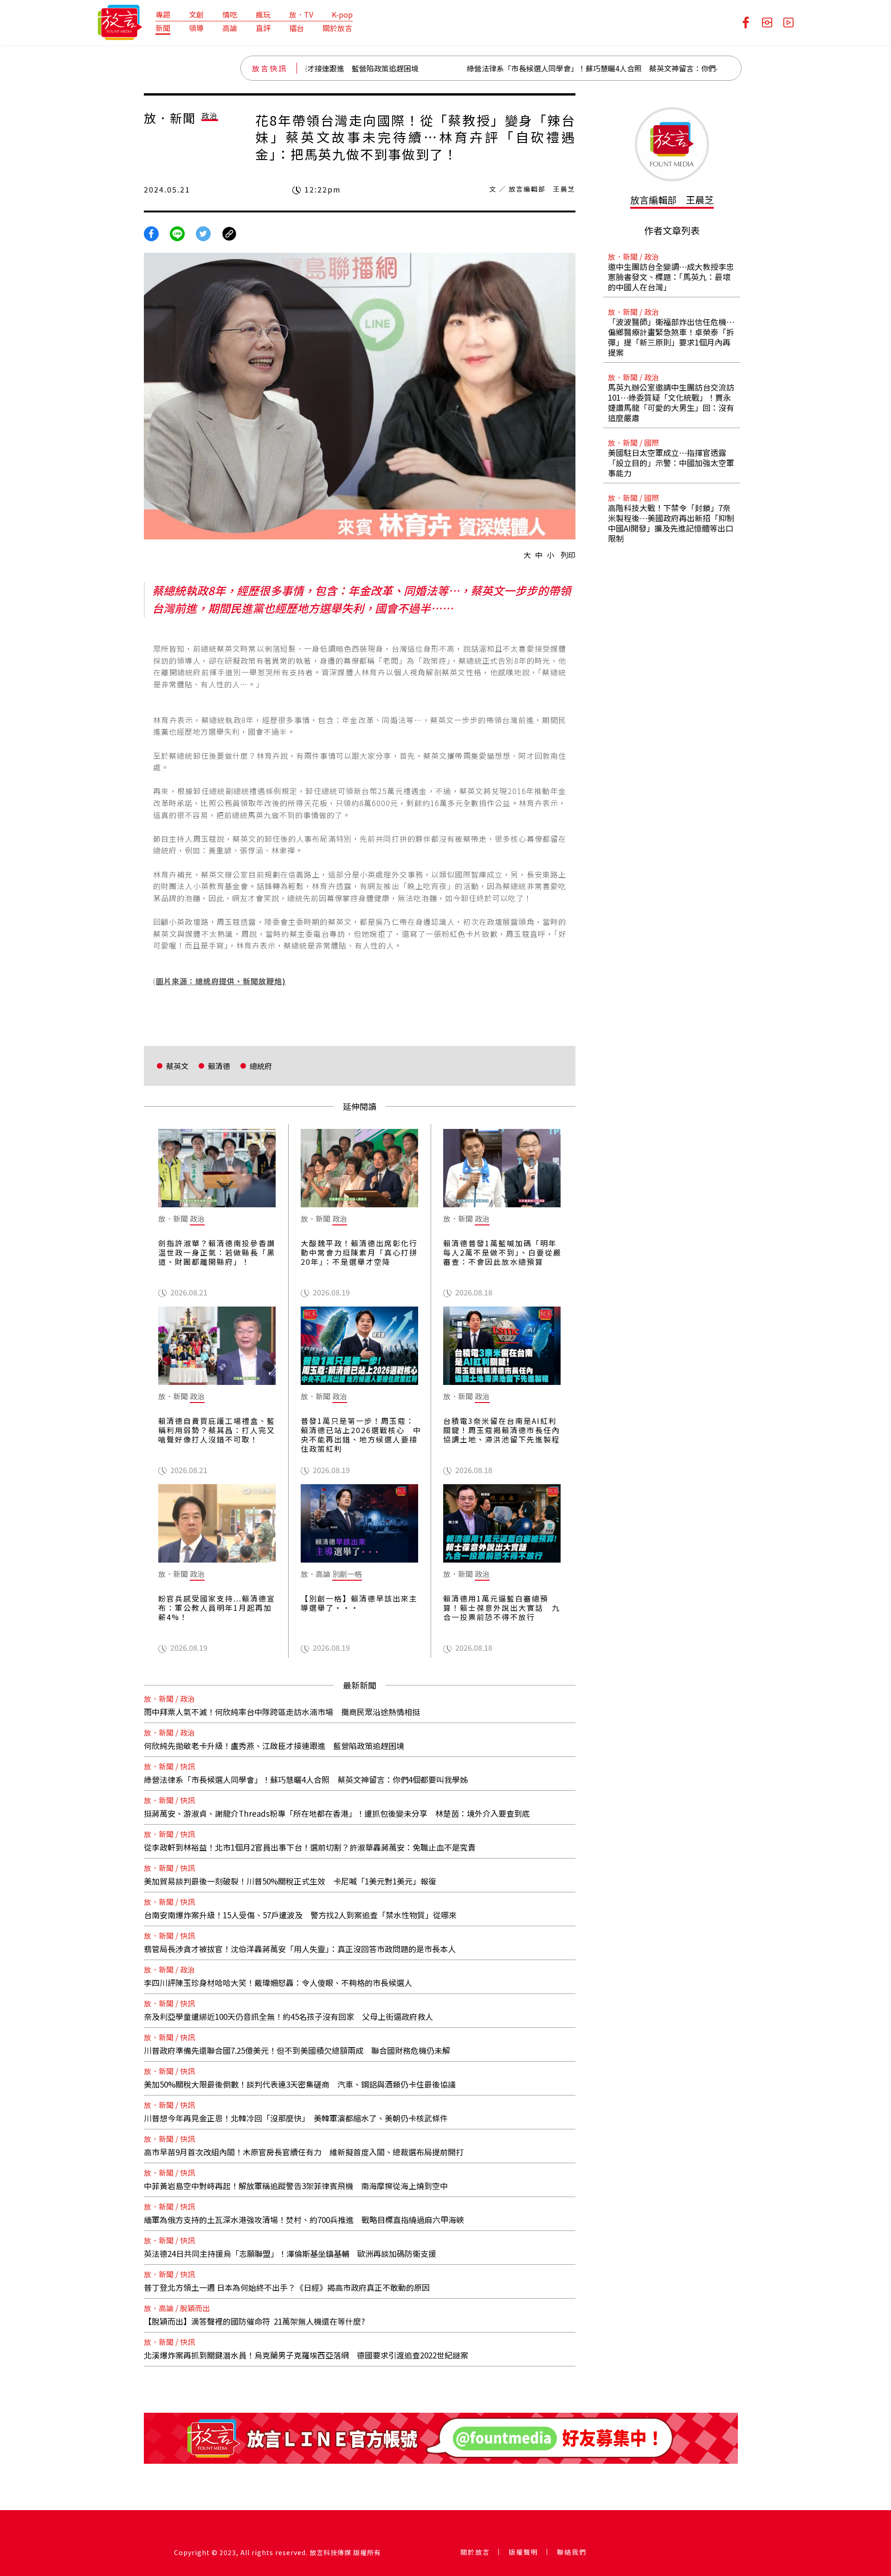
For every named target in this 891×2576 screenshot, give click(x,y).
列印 (568, 555)
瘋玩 (263, 14)
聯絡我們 (572, 2552)
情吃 (230, 14)
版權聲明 (523, 2552)
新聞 (163, 28)
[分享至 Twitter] (203, 233)
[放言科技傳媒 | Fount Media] (120, 21)
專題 (163, 14)
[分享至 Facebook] (151, 233)
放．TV (301, 14)
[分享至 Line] (177, 233)
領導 (196, 28)
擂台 (297, 28)
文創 (196, 14)
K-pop (342, 14)
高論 (230, 28)
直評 (263, 28)
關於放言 (337, 28)
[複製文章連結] (229, 233)
